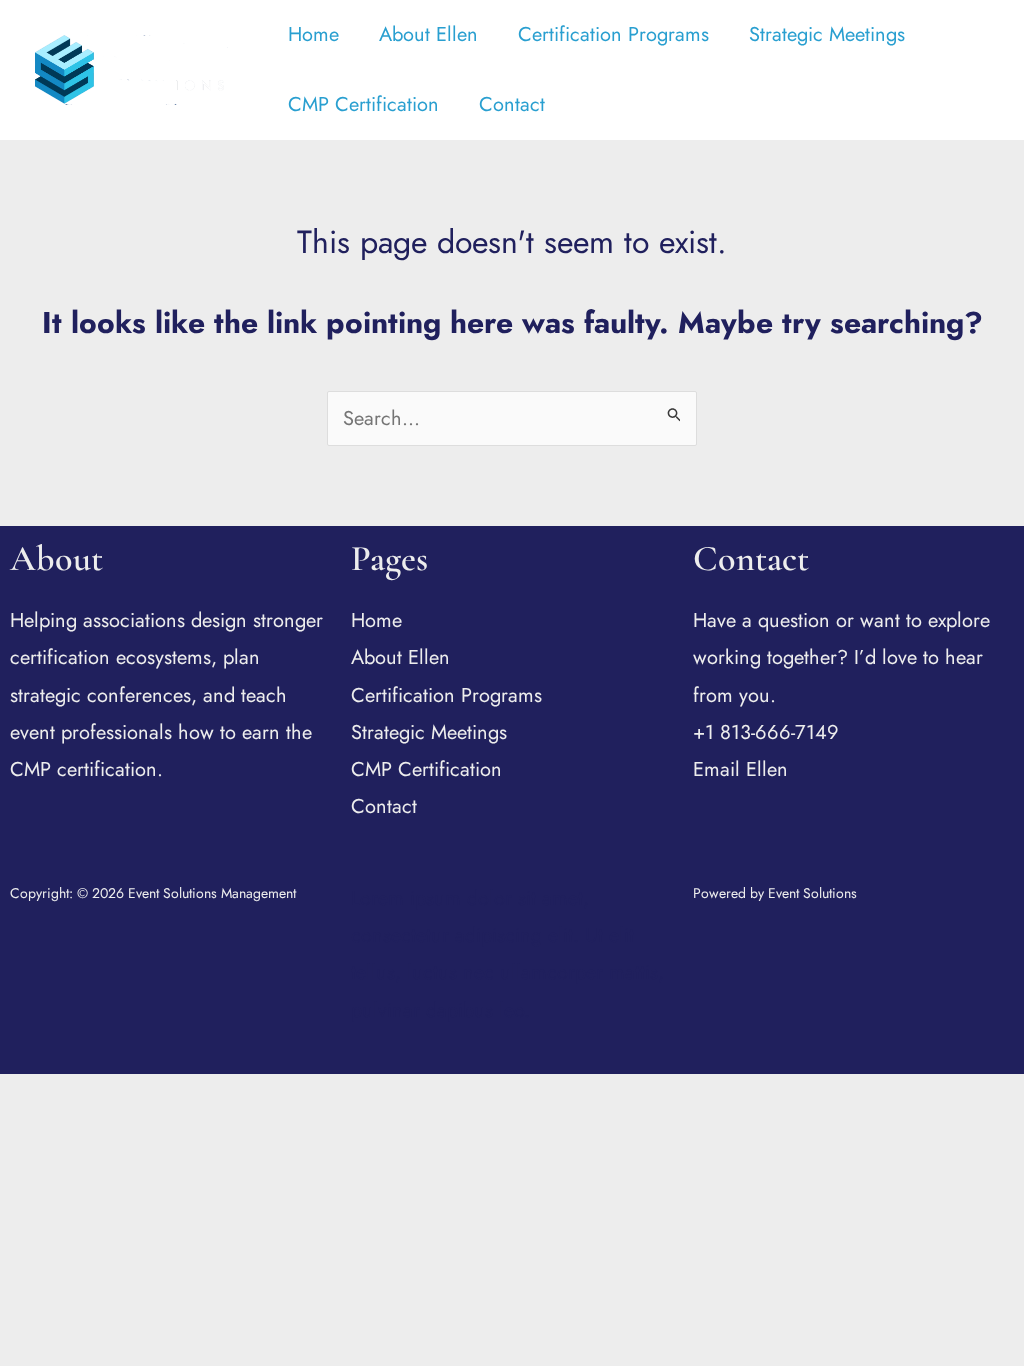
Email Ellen (740, 769)
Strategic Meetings (827, 34)
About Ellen (428, 34)
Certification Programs (613, 34)
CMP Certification (363, 104)
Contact (512, 104)
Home (313, 34)
